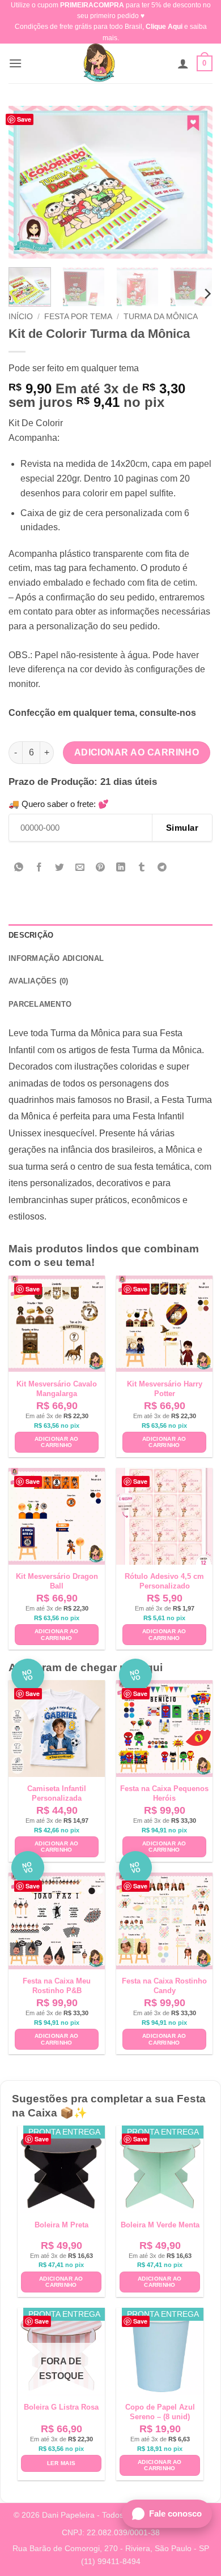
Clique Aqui (164, 27)
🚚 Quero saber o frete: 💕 (59, 804)
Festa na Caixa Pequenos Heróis (164, 1793)
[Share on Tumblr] (141, 868)
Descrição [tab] (31, 935)
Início (21, 317)
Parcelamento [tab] (40, 1004)
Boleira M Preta (61, 2225)
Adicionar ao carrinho (137, 752)
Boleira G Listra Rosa (61, 2407)
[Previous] (27, 182)
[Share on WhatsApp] (19, 868)
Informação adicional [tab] (56, 958)
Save (24, 119)
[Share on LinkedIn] (121, 868)
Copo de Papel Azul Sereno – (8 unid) (160, 2412)
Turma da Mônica (161, 317)
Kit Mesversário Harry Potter (165, 1389)
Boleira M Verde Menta (160, 2225)
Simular (182, 828)
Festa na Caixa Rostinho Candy (164, 1986)
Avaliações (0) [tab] (39, 981)
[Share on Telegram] (162, 868)
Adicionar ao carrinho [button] (57, 1442)
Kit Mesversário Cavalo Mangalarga (57, 1389)
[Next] (194, 182)
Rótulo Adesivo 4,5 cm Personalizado (164, 1581)
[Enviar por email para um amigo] (80, 868)
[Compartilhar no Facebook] (39, 868)
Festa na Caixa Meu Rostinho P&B (57, 1986)
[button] (15, 63)
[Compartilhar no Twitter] (60, 868)
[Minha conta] (183, 63)
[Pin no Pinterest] (101, 868)
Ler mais (61, 2463)
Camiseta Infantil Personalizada (57, 1793)
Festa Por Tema (78, 317)
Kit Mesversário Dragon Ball (57, 1581)
